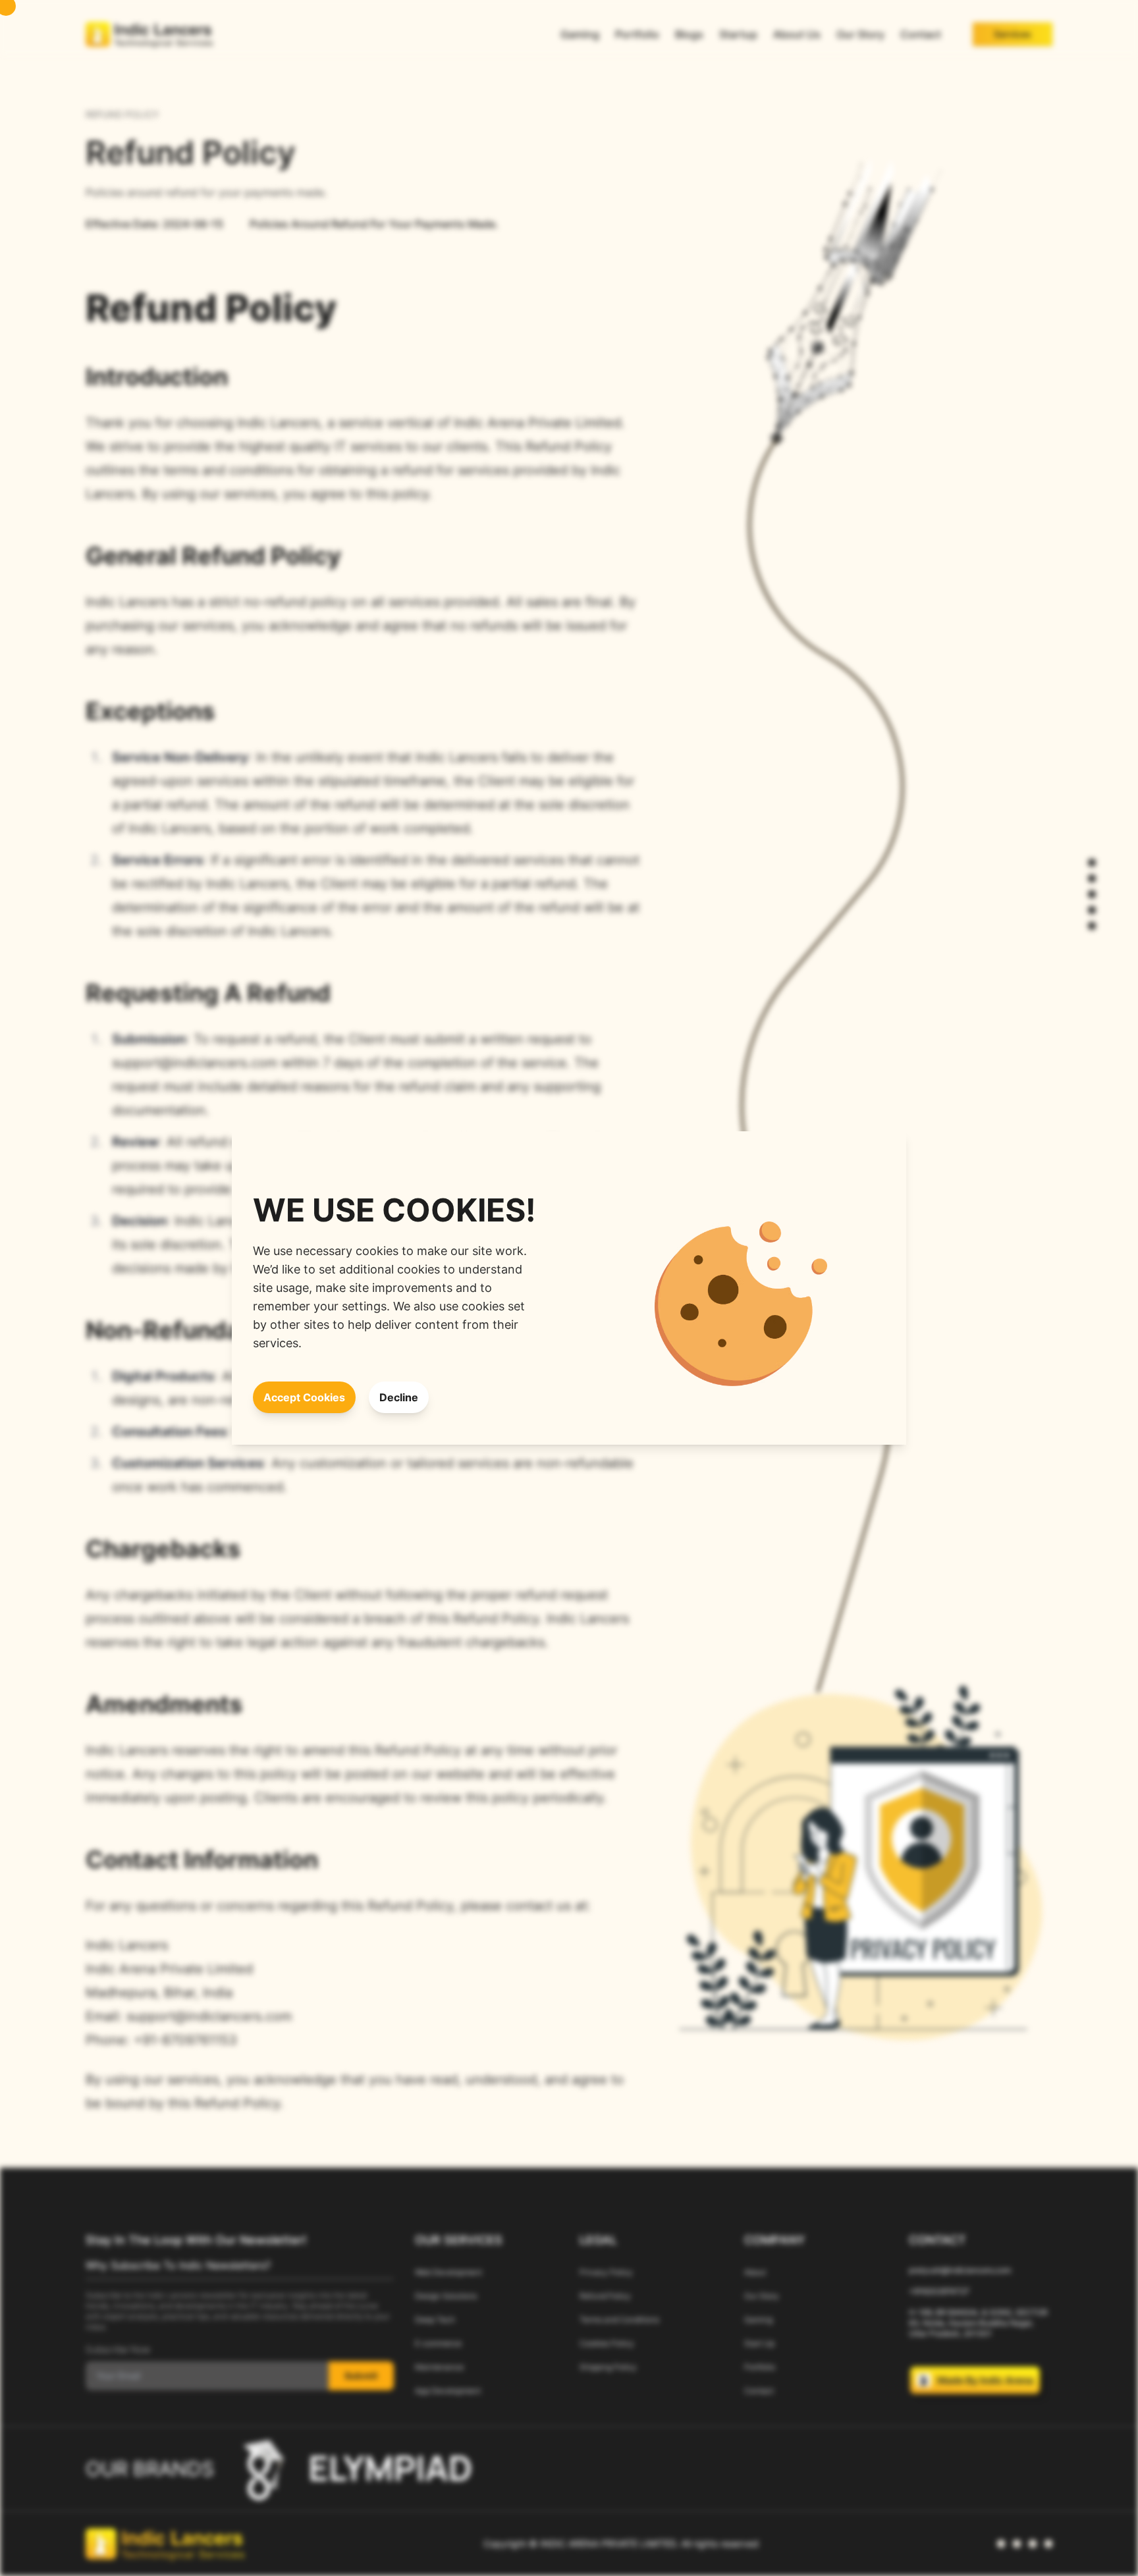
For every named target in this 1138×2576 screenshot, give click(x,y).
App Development (448, 2391)
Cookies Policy (607, 2343)
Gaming (580, 34)
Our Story (860, 34)
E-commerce (438, 2343)
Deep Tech (435, 2320)
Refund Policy (605, 2296)
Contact (921, 34)
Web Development (448, 2272)
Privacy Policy (606, 2272)
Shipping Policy (608, 2367)
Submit (361, 2375)
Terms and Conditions (619, 2320)
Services (1013, 34)
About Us (797, 34)
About (755, 2272)
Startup (738, 34)
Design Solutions (446, 2296)
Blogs (689, 34)
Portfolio (637, 34)
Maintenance (439, 2367)
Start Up (759, 2343)
